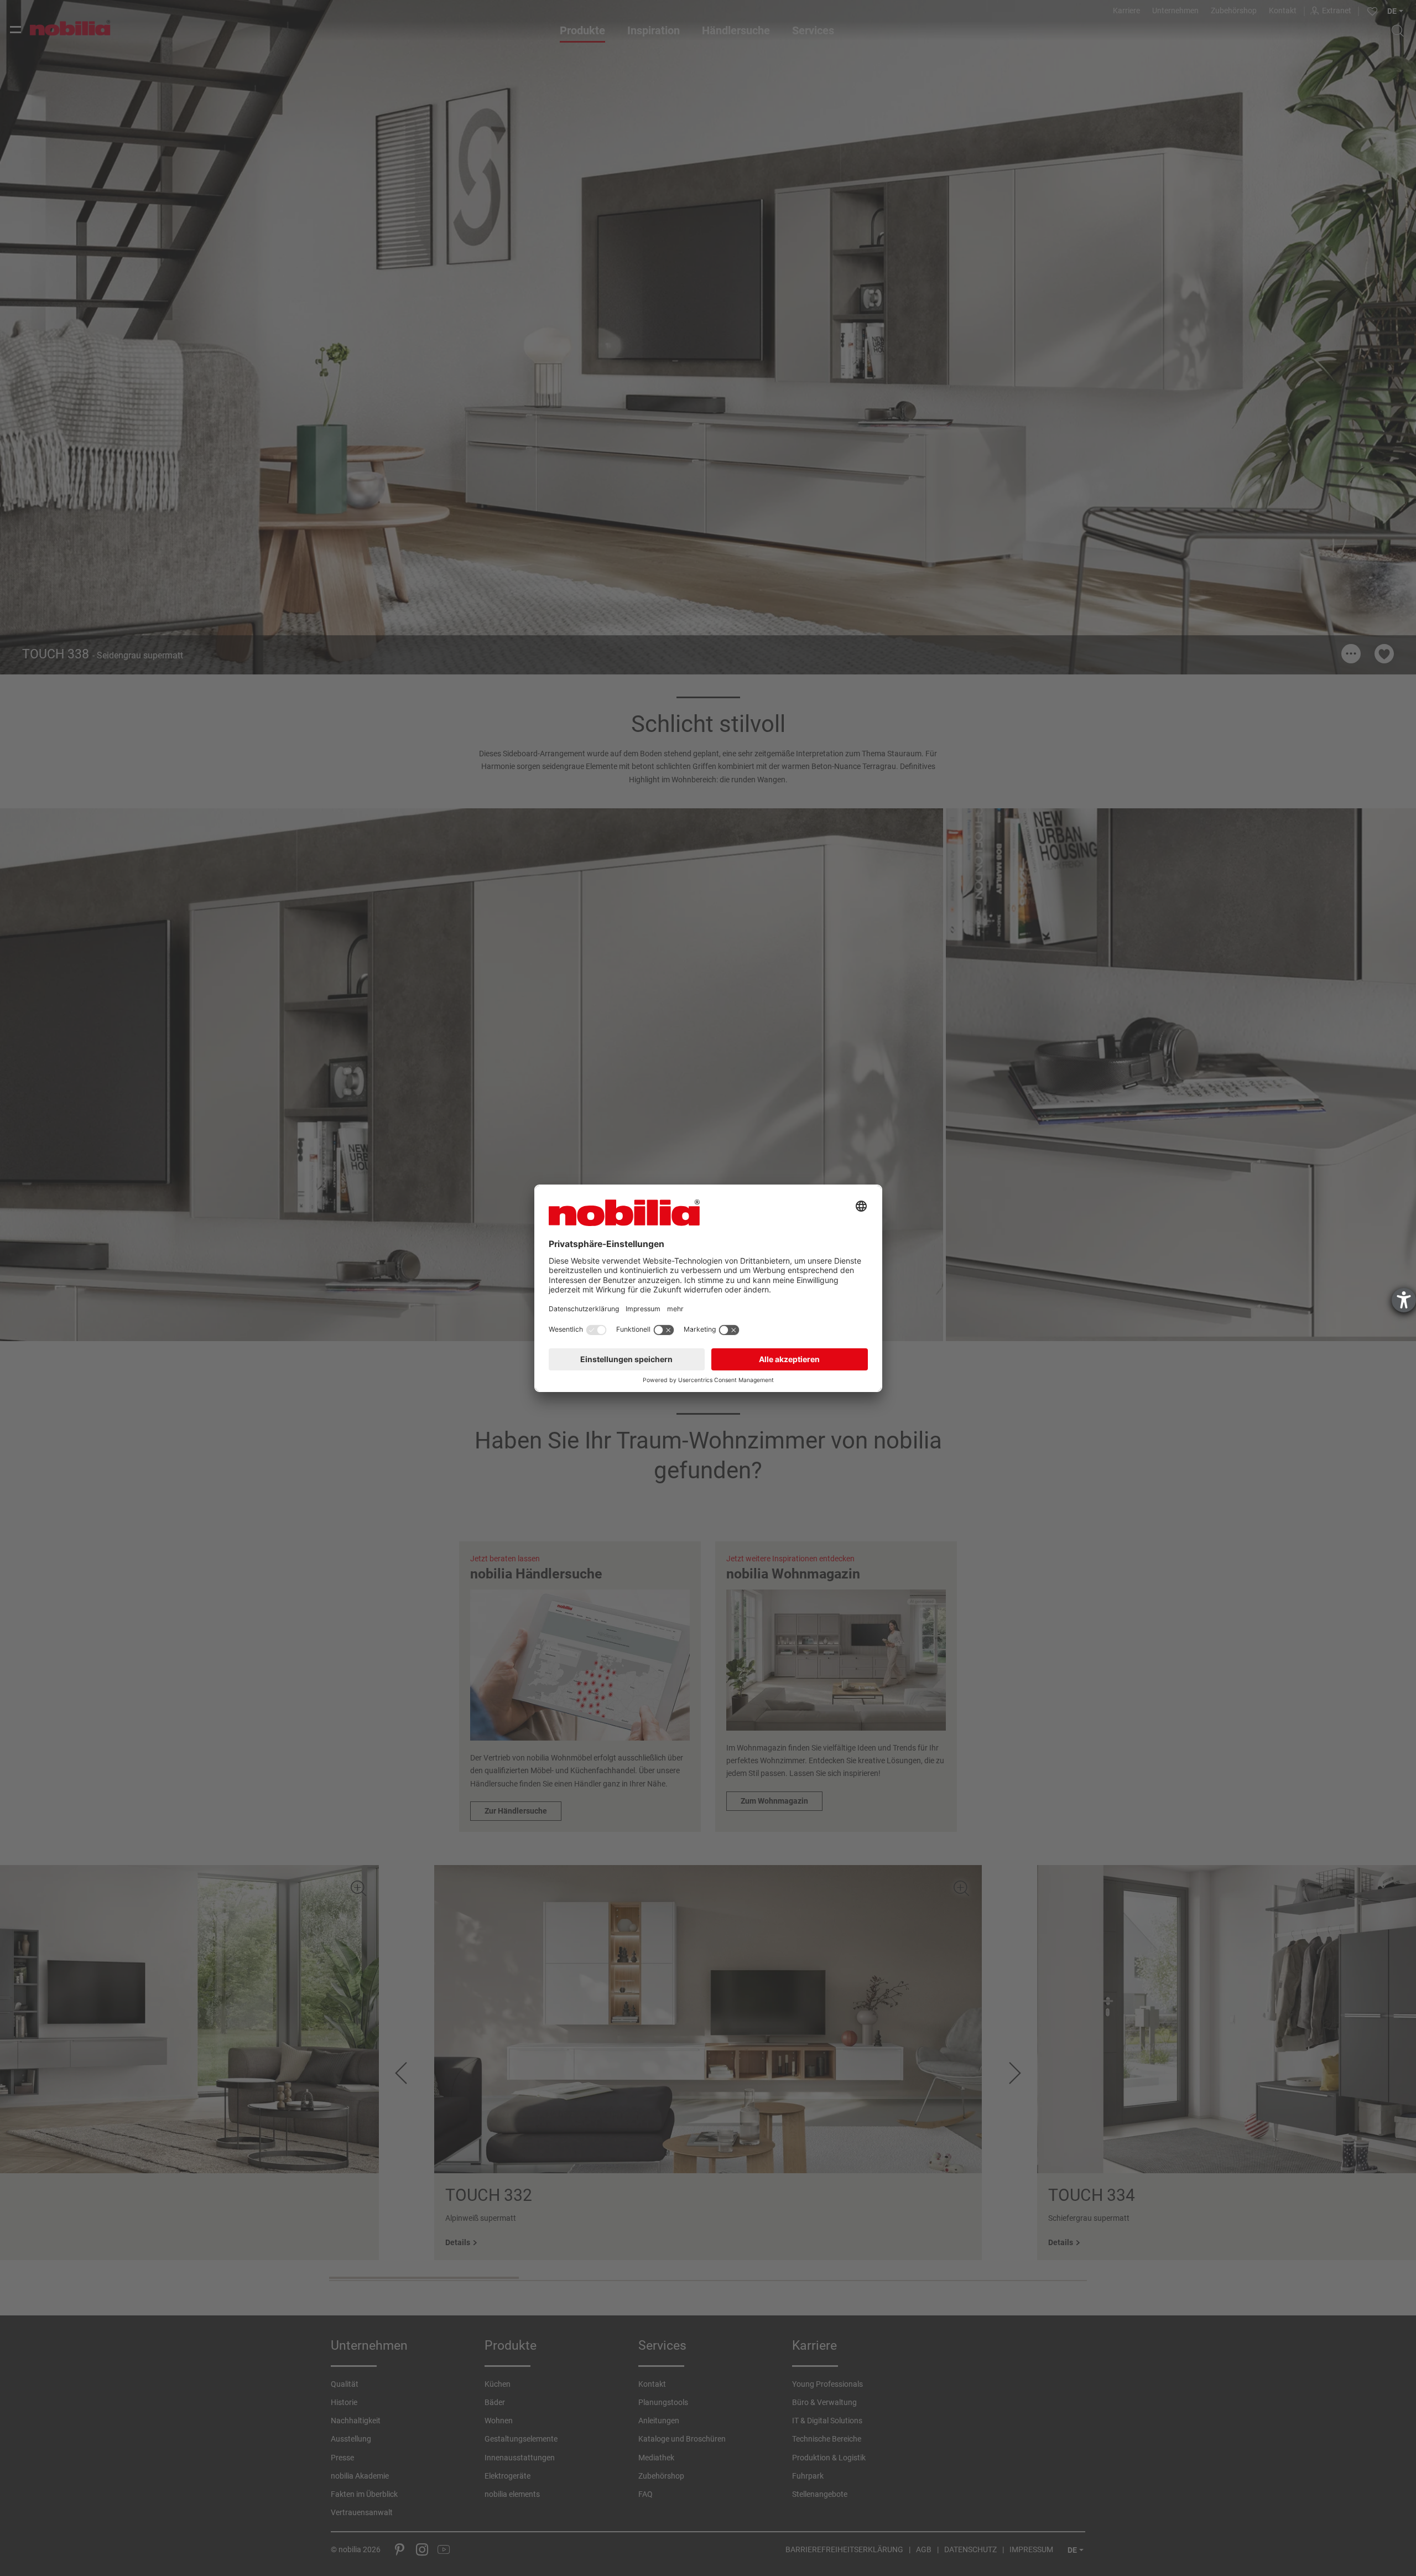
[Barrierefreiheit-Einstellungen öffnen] (1404, 1300)
